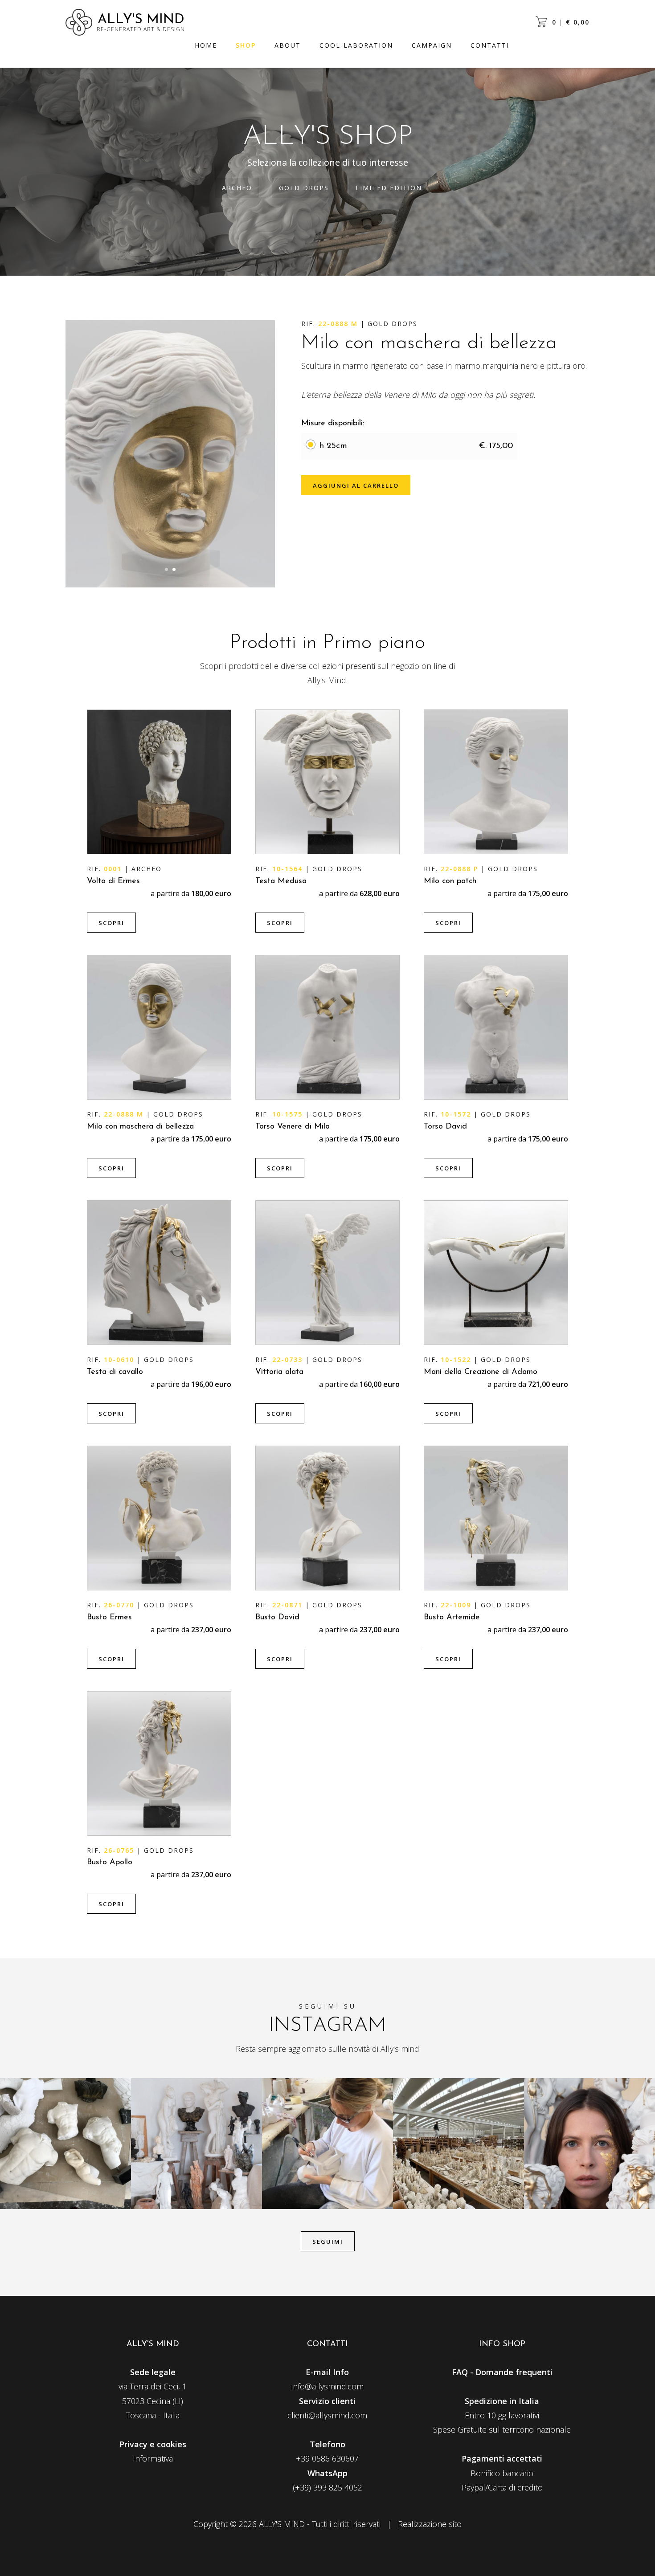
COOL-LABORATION (356, 45)
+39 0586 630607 (327, 2458)
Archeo (237, 188)
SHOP (246, 45)
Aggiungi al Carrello (356, 485)
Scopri (111, 923)
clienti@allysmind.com (327, 2415)
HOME (206, 45)
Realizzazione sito (430, 2524)
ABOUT (288, 45)
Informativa (153, 2458)
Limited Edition (389, 188)
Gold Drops (304, 188)
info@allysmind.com (327, 2386)
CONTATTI (490, 45)
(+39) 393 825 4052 (327, 2487)
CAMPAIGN (432, 45)
